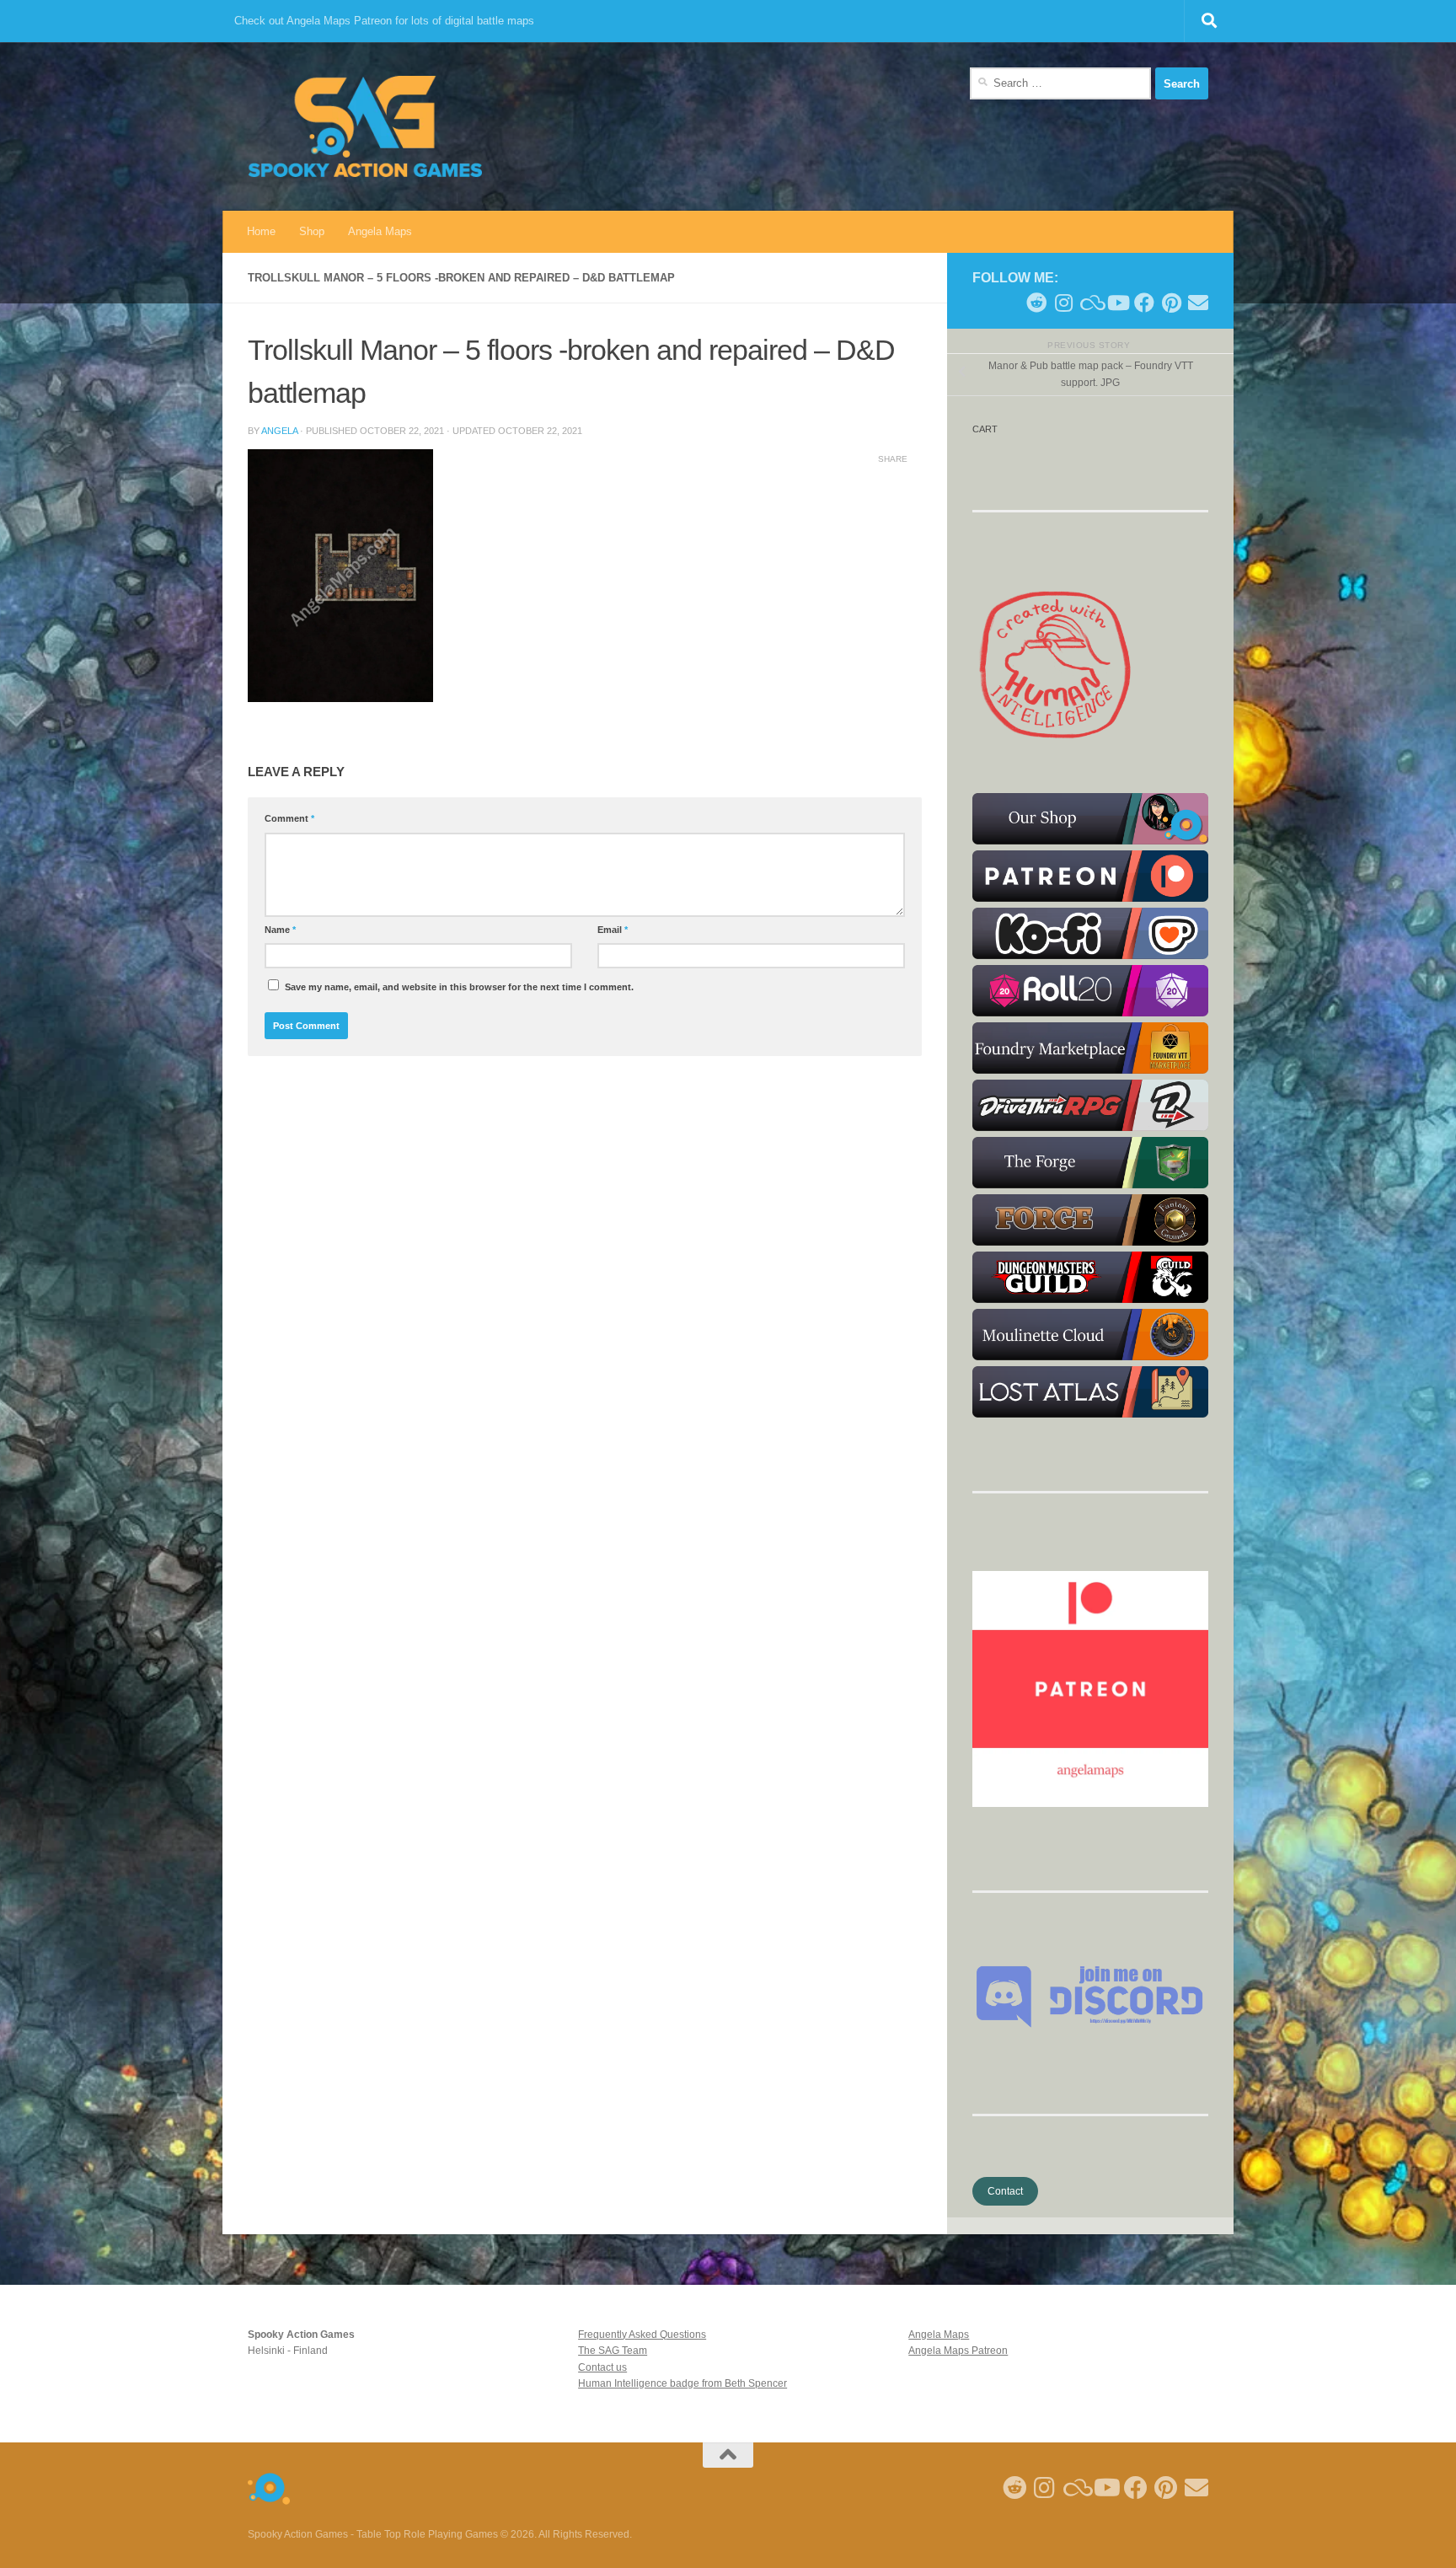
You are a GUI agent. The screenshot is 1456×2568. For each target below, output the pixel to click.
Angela (279, 431)
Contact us (602, 2367)
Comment (289, 818)
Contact (1005, 2191)
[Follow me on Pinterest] (1171, 303)
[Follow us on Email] (1198, 303)
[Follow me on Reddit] (1036, 303)
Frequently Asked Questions (642, 2335)
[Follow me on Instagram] (1063, 303)
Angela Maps (380, 231)
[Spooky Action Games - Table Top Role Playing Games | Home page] (365, 126)
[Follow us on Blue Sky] (1090, 303)
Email (613, 930)
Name (280, 930)
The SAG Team (613, 2351)
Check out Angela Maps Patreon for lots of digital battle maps (384, 21)
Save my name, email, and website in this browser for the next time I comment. (459, 987)
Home (261, 231)
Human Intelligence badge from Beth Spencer (682, 2383)
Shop (312, 231)
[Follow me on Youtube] (1117, 303)
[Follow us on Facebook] (1144, 303)
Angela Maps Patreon (958, 2351)
